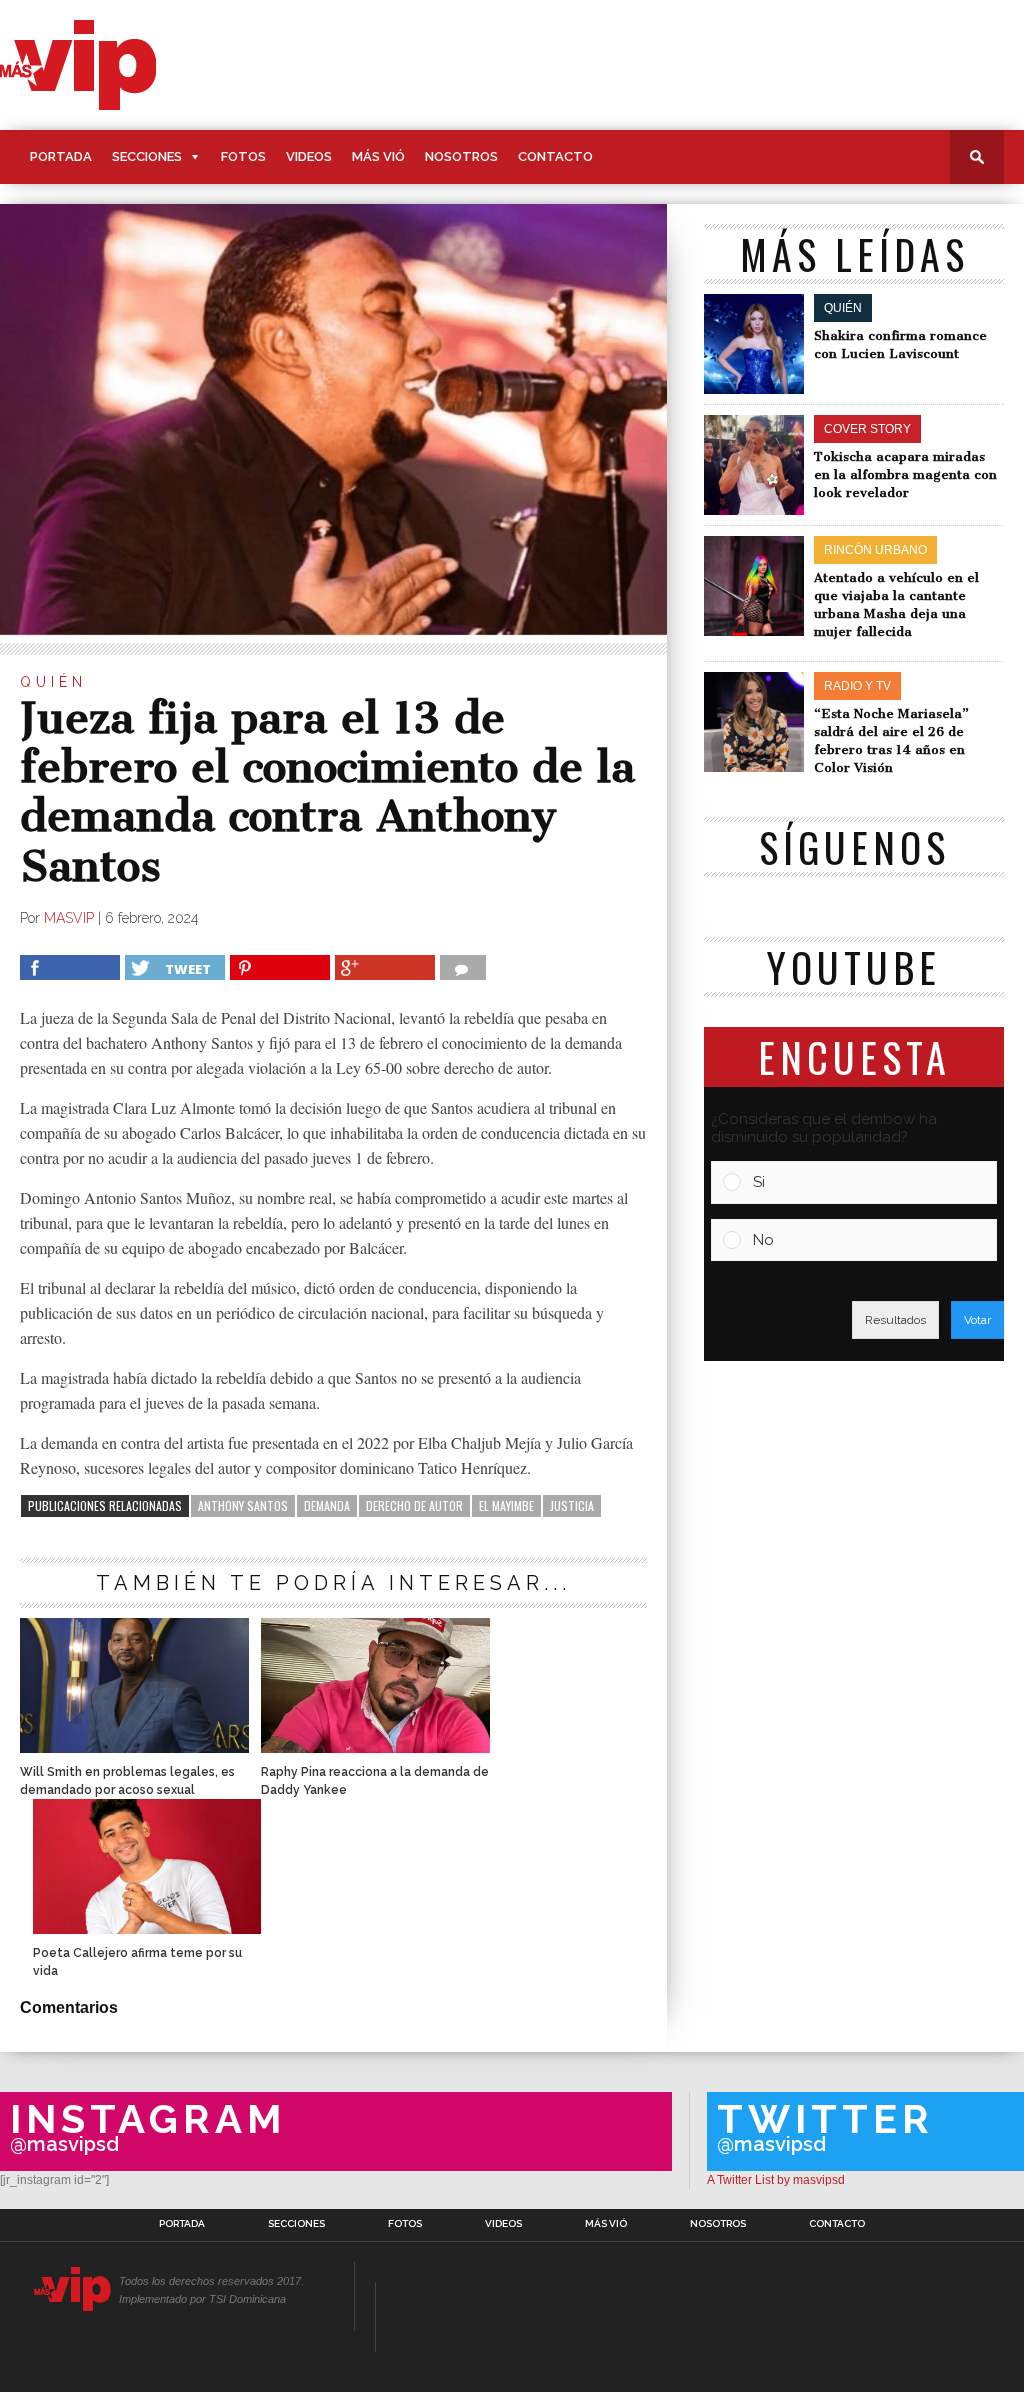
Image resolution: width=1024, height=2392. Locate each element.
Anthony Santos (243, 1505)
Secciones (147, 156)
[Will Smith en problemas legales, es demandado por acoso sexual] (134, 1747)
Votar (977, 1320)
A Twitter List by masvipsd (776, 2180)
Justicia (572, 1505)
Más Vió (378, 156)
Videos (309, 156)
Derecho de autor (414, 1505)
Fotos (243, 156)
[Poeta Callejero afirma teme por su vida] (147, 1928)
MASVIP (69, 918)
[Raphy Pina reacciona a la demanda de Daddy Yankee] (375, 1747)
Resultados (895, 1320)
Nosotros (461, 156)
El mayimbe (506, 1505)
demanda (327, 1505)
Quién (53, 682)
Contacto (555, 156)
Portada (61, 156)
